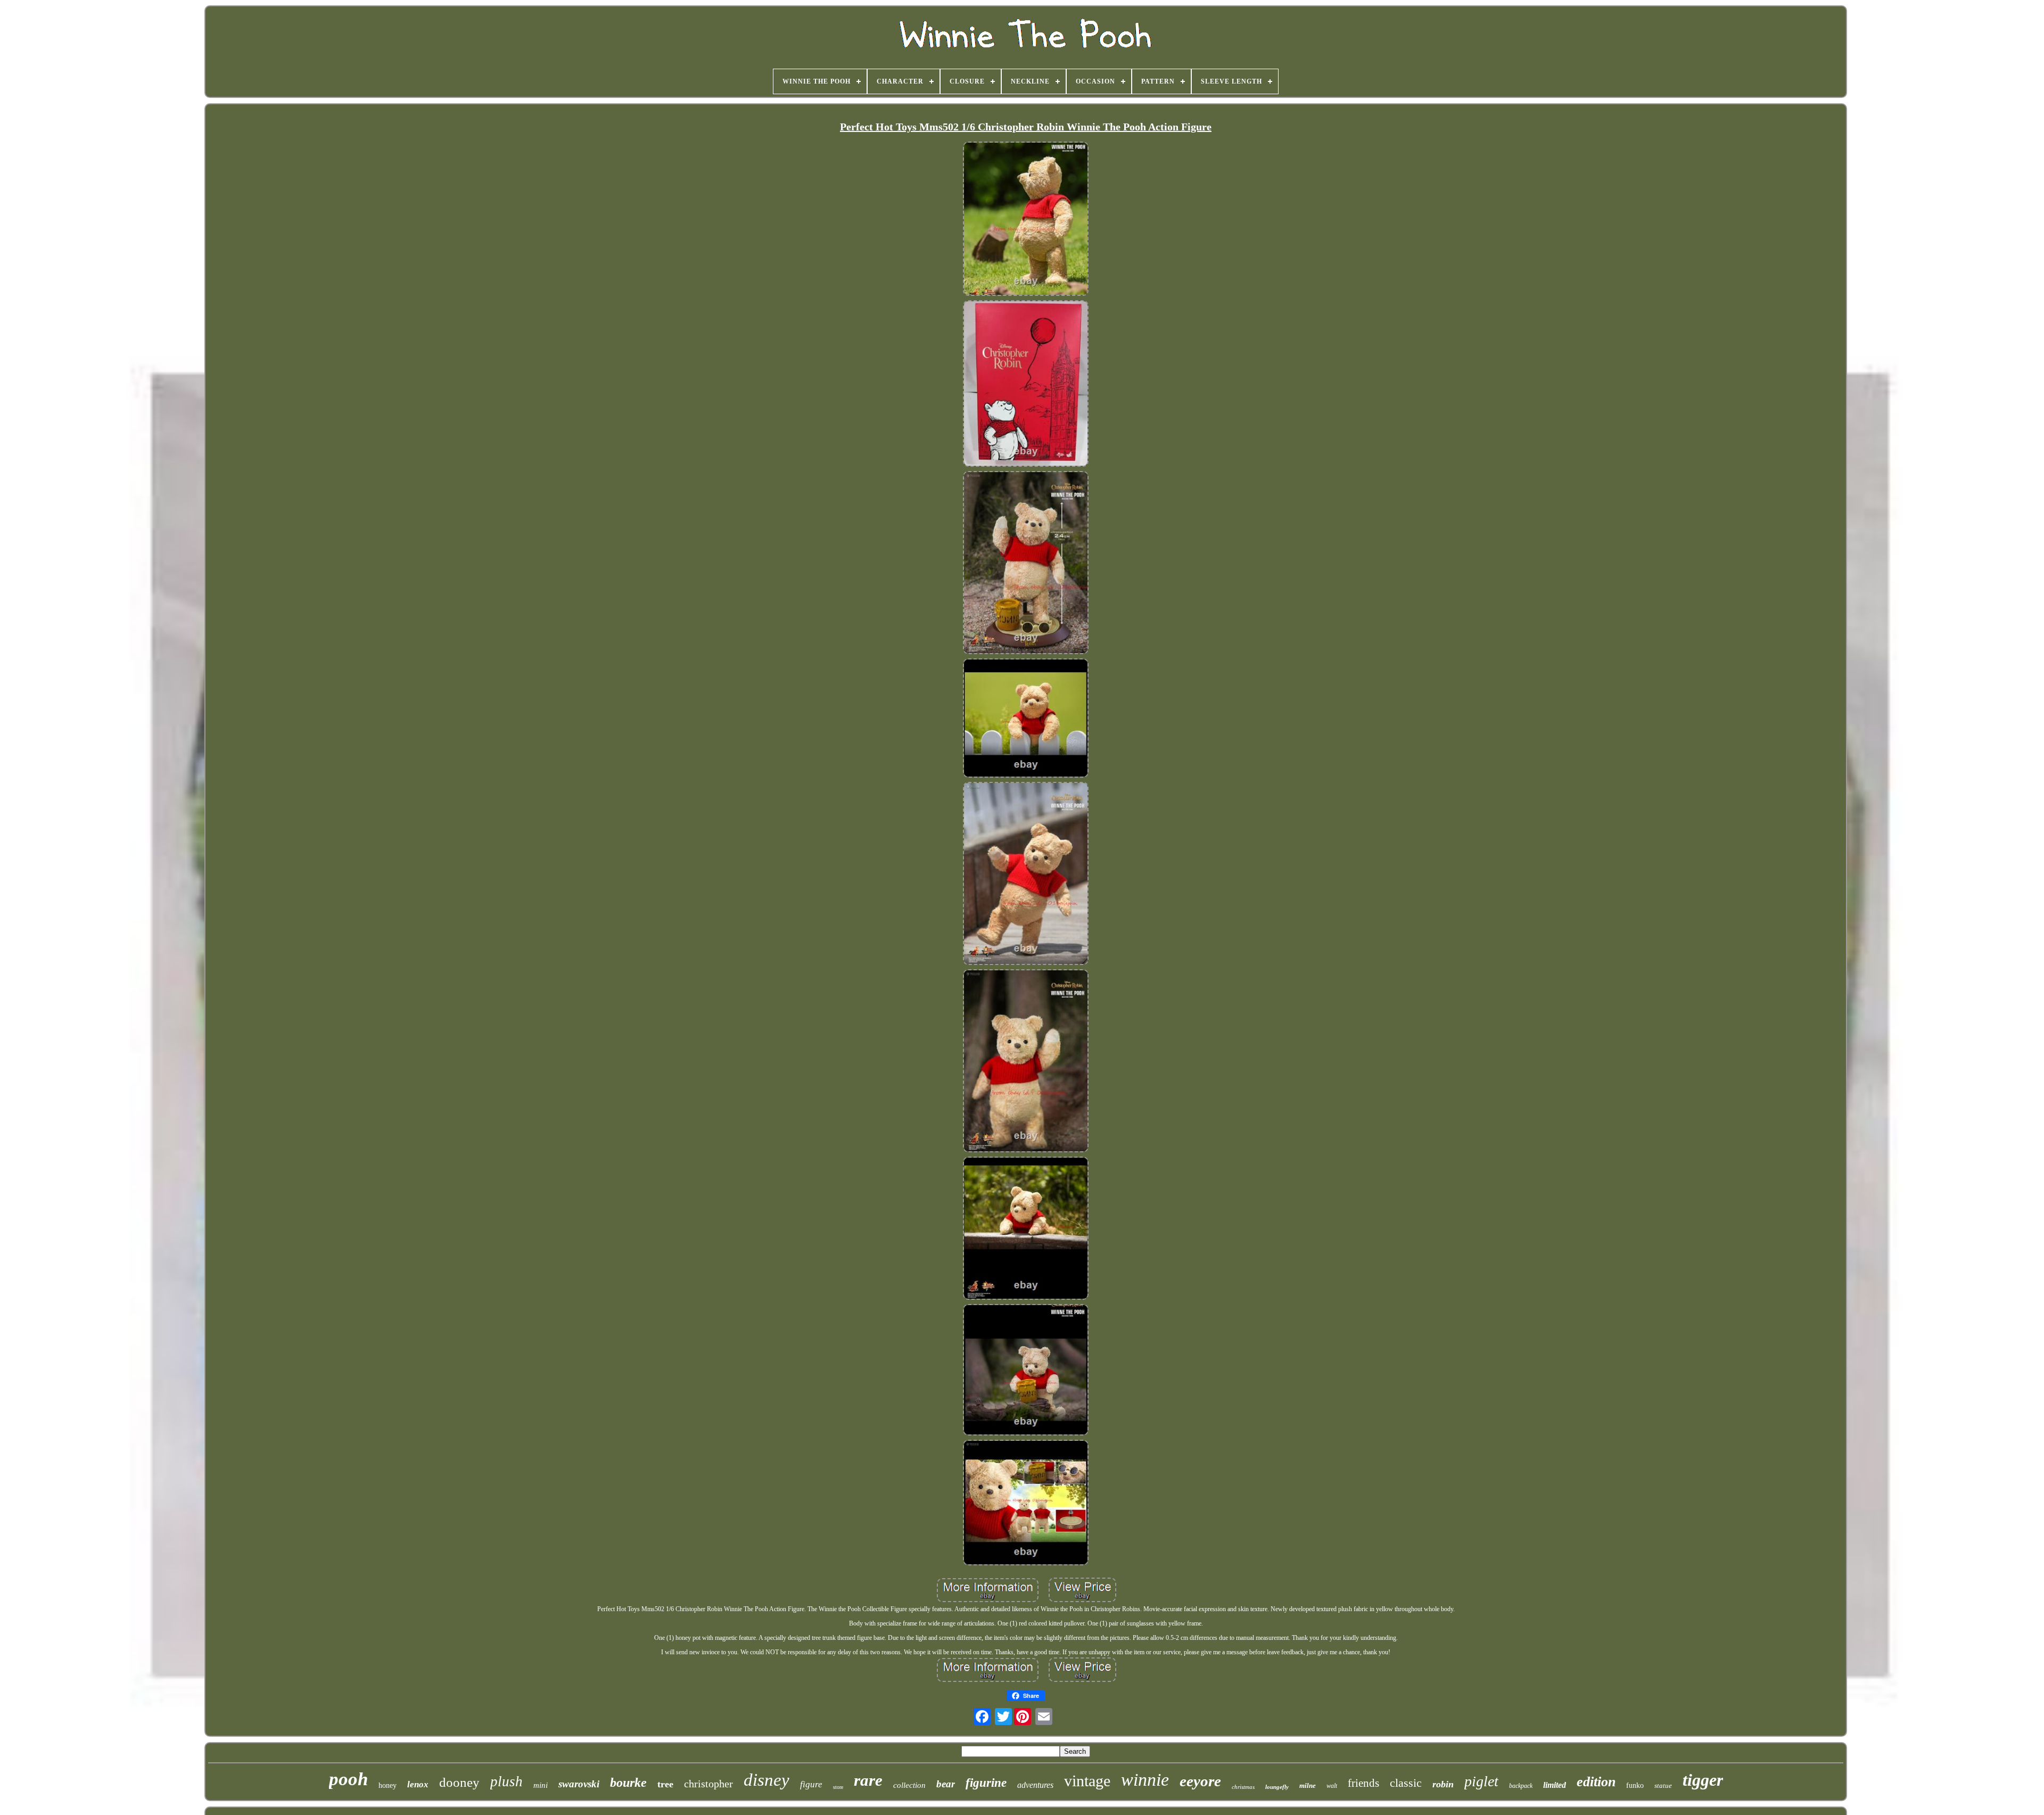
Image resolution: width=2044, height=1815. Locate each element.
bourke (628, 1783)
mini (541, 1785)
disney (767, 1780)
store (838, 1787)
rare (868, 1780)
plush (506, 1781)
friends (1363, 1783)
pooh (348, 1779)
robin (1443, 1784)
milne (1308, 1785)
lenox (418, 1784)
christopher (708, 1784)
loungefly (1277, 1787)
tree (665, 1784)
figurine (986, 1783)
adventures (1035, 1785)
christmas (1243, 1787)
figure (811, 1784)
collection (909, 1785)
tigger (1703, 1780)
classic (1406, 1783)
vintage (1087, 1781)
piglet (1481, 1781)
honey (388, 1785)
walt (1332, 1786)
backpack (1521, 1786)
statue (1663, 1785)
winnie (1145, 1780)
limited (1555, 1785)
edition (1596, 1782)
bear (946, 1784)
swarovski (579, 1784)
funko (1635, 1785)
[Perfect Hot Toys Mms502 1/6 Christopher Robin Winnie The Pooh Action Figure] (1026, 220)
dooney (459, 1782)
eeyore (1200, 1781)
